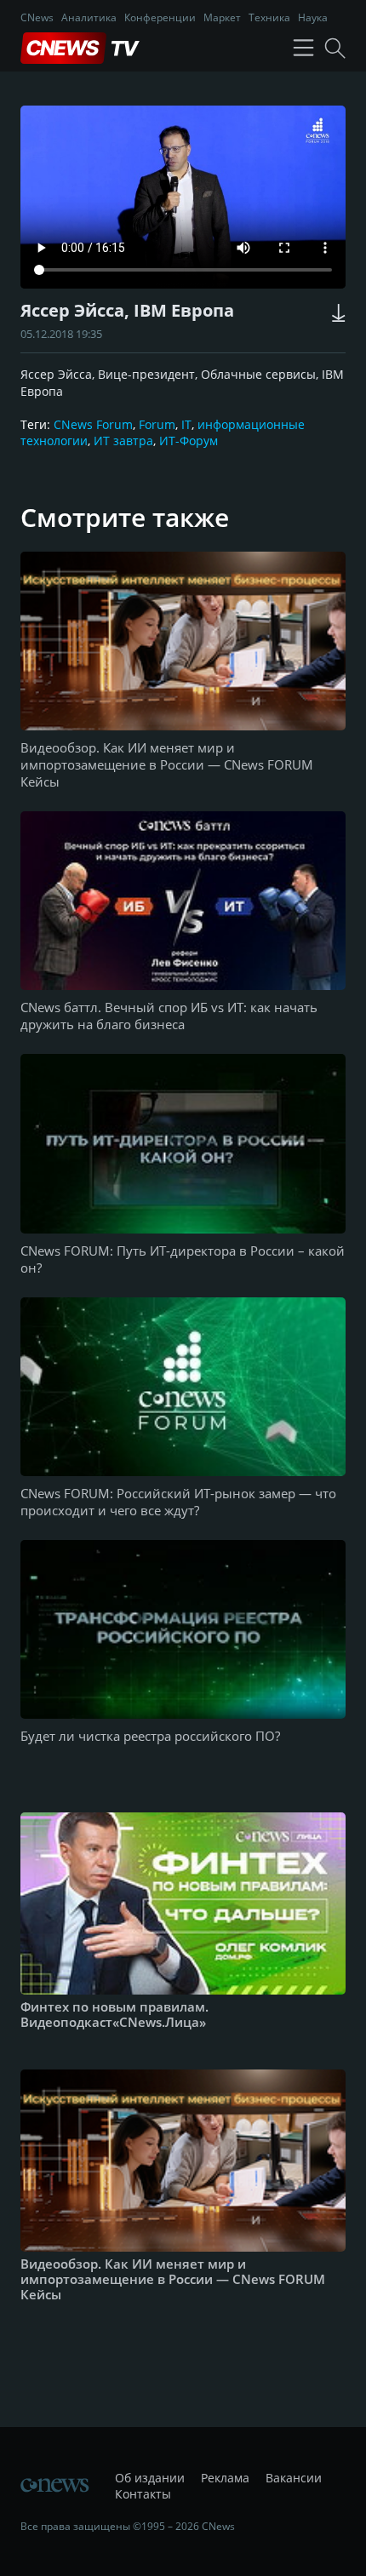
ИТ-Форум (189, 441)
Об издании (150, 2478)
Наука (313, 17)
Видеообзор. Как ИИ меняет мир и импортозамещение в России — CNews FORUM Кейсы (167, 764)
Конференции (160, 17)
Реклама (225, 2478)
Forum (157, 424)
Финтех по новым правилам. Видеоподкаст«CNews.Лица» (114, 2014)
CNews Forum (93, 424)
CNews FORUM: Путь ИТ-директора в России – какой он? (183, 1259)
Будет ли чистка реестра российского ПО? (150, 1736)
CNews (37, 17)
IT (186, 424)
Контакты (143, 2494)
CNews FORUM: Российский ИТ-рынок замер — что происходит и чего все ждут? (178, 1502)
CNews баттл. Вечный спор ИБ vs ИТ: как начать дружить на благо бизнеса (169, 1016)
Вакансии (294, 2478)
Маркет (222, 17)
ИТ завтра (123, 441)
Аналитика (89, 17)
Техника (269, 17)
